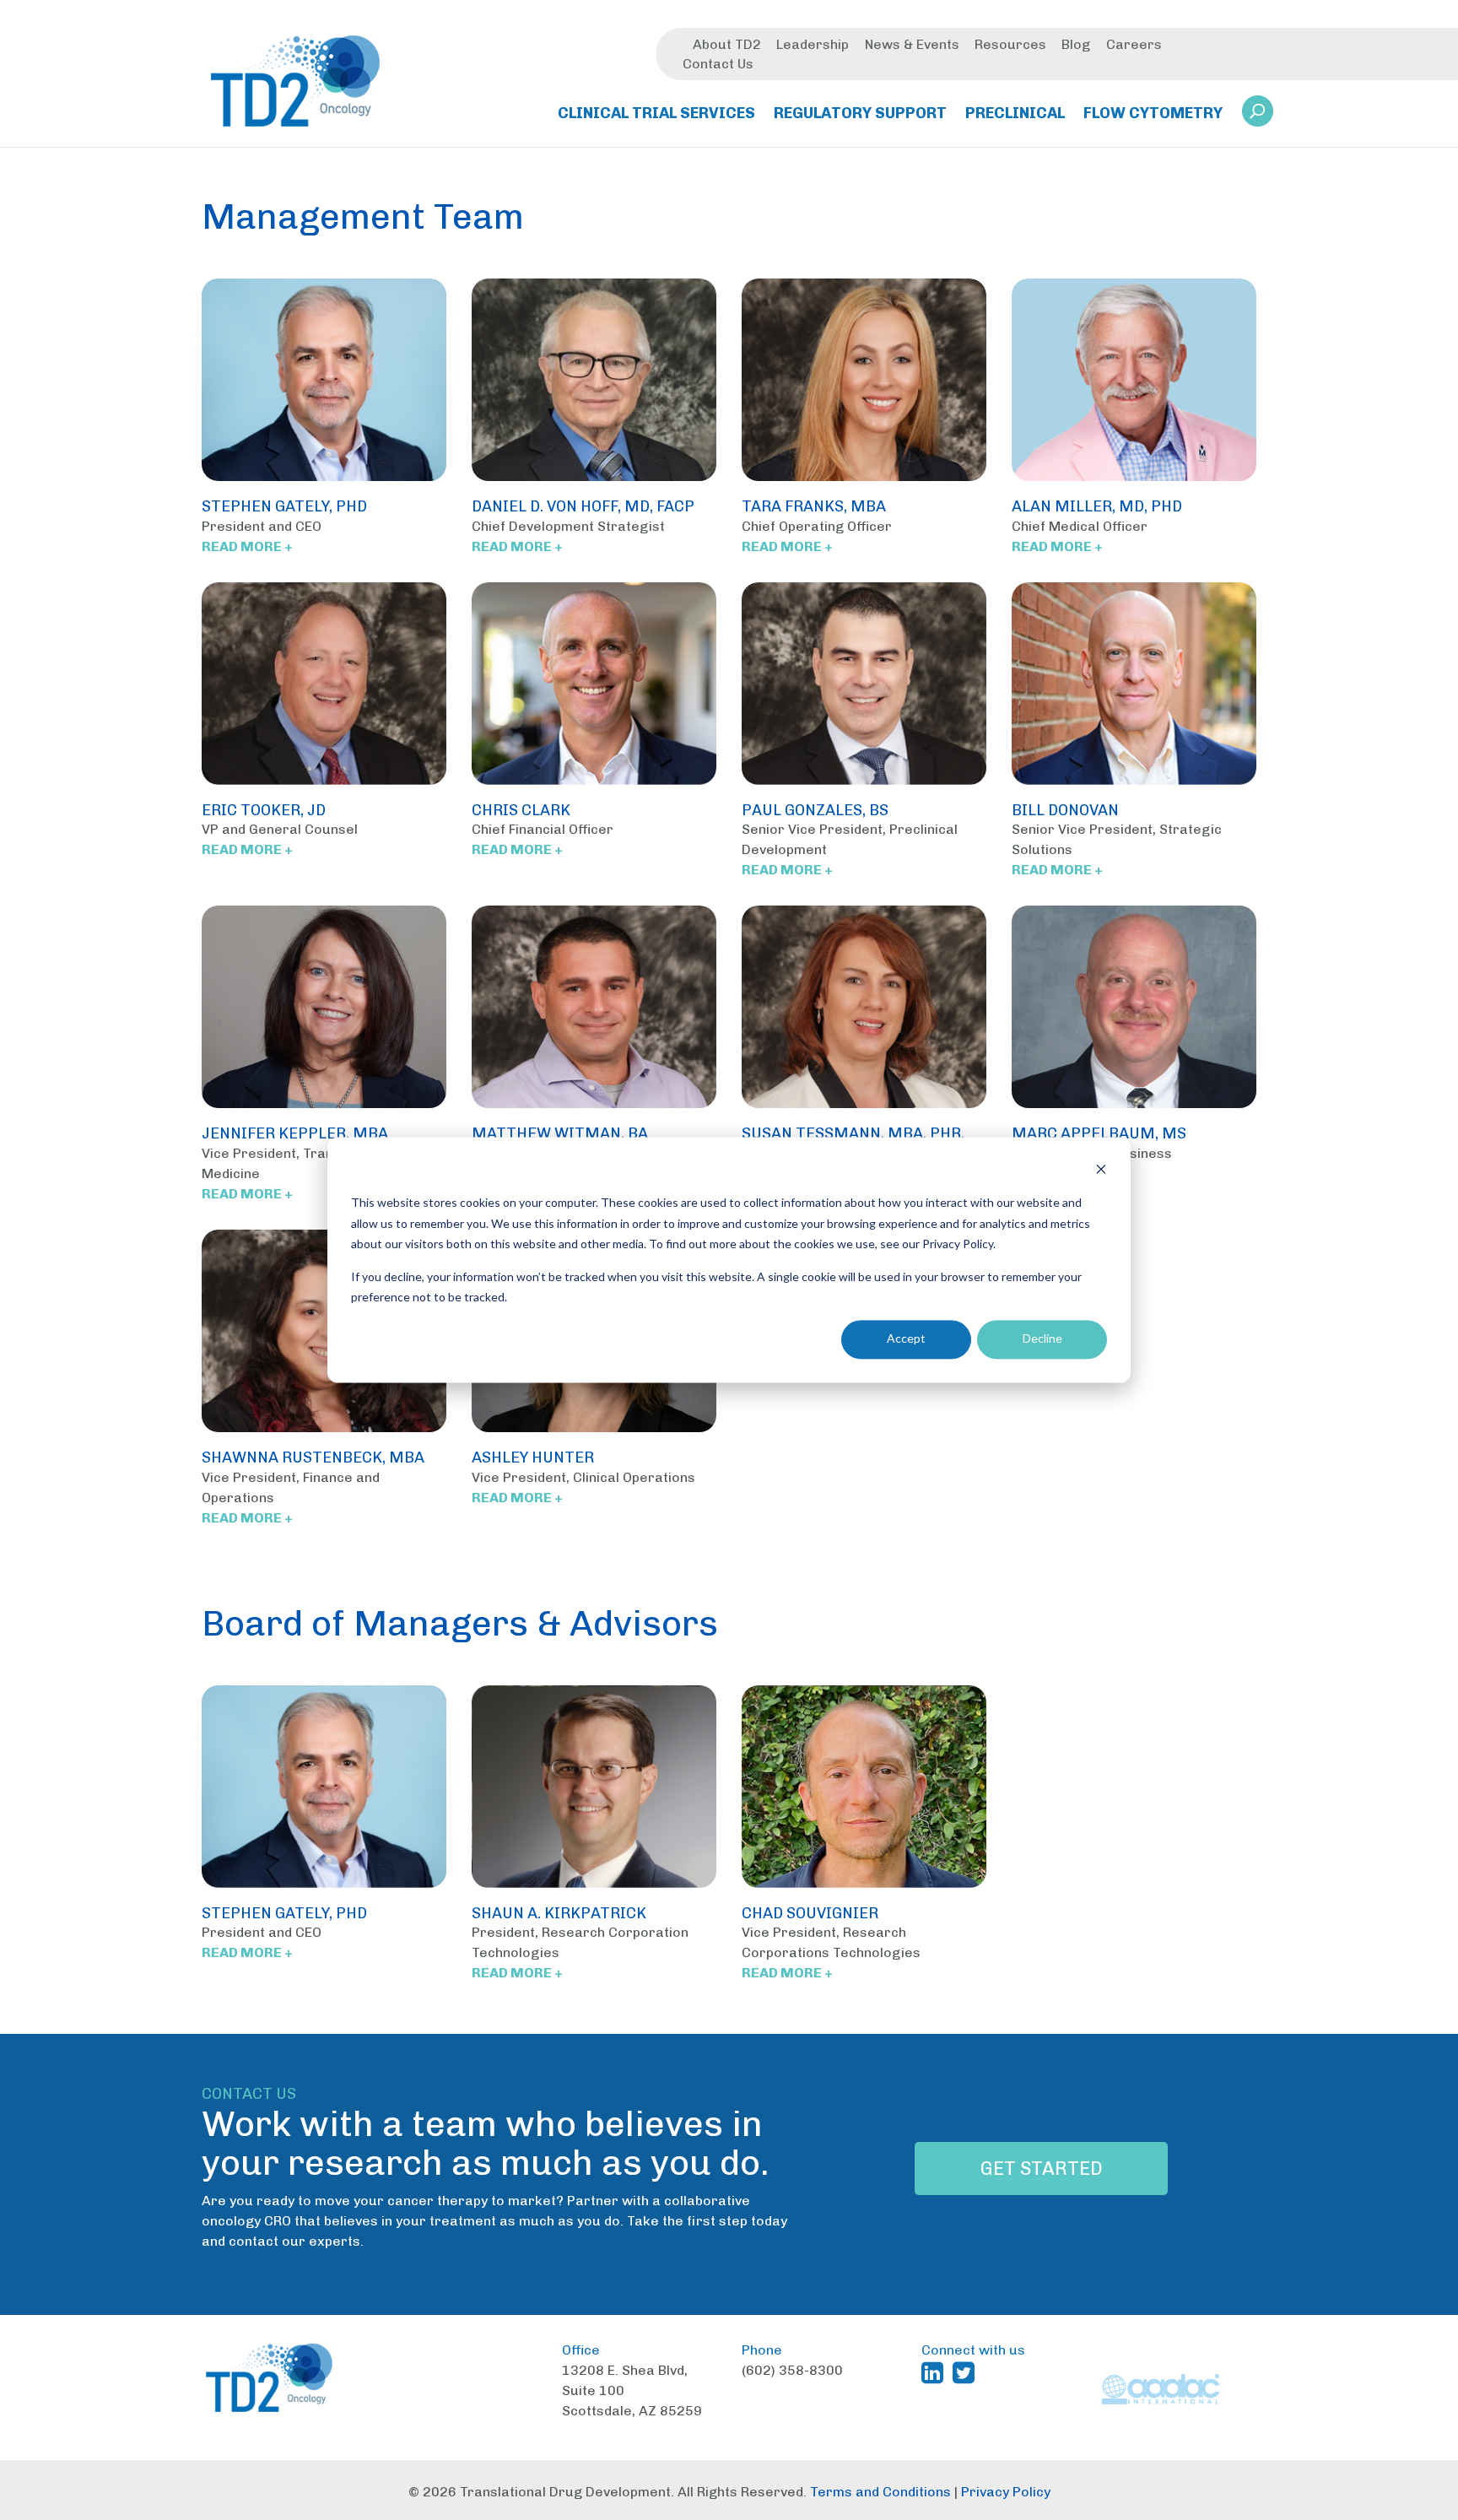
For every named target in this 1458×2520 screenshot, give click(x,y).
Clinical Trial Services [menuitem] (656, 113)
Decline (1042, 1339)
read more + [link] (247, 546)
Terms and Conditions (880, 2492)
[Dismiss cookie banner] (1101, 1171)
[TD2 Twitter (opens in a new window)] (967, 2372)
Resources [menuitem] (1010, 44)
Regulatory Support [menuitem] (860, 113)
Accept (906, 1339)
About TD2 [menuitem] (727, 44)
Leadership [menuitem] (813, 44)
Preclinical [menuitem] (1015, 113)
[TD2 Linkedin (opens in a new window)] (936, 2372)
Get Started (1042, 2168)
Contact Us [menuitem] (718, 64)
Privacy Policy (1006, 2492)
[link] (1258, 116)
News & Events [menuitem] (912, 44)
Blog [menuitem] (1076, 44)
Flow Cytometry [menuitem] (1153, 113)
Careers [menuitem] (1134, 44)
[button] (1258, 111)
